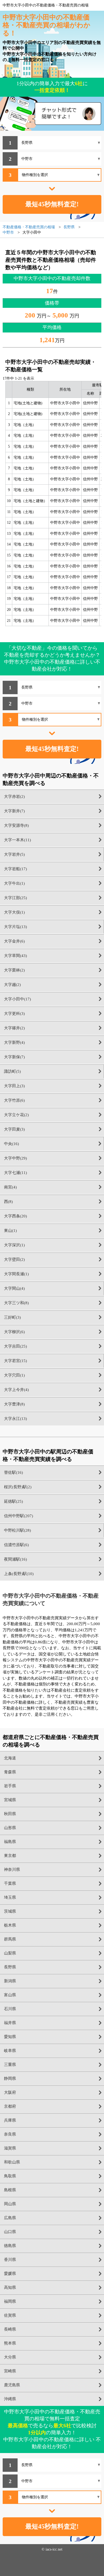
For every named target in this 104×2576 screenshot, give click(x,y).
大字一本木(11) (17, 840)
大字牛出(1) (14, 883)
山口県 (10, 2232)
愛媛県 (10, 2274)
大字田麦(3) (14, 1129)
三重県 (10, 2065)
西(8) (8, 1202)
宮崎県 (10, 2371)
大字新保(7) (14, 1057)
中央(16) (11, 1144)
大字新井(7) (14, 811)
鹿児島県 (12, 2385)
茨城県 (10, 1911)
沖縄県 (10, 2399)
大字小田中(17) (17, 999)
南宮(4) (10, 1187)
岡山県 (10, 2204)
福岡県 (10, 2301)
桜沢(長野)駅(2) (18, 1487)
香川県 (10, 2260)
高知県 (10, 2287)
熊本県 (10, 2343)
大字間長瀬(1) (16, 1274)
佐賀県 (10, 2315)
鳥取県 (10, 2176)
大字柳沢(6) (14, 1332)
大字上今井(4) (16, 1390)
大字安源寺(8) (16, 825)
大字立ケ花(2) (16, 1115)
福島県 (10, 1842)
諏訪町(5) (12, 1071)
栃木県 (10, 1925)
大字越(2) (12, 985)
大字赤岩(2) (14, 797)
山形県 (10, 1828)
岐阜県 (10, 2051)
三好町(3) (12, 1317)
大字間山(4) (14, 1288)
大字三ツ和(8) (16, 1303)
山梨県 (10, 1953)
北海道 (10, 1758)
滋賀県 (10, 2148)
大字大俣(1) (14, 912)
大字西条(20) (15, 1216)
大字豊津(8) (14, 1404)
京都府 (10, 2106)
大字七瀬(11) (15, 1173)
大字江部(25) (15, 898)
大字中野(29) (15, 1158)
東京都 (10, 1856)
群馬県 (10, 1939)
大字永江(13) (15, 1419)
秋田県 (10, 1814)
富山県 (10, 1995)
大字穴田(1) (14, 1375)
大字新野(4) (14, 1042)
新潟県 (10, 1981)
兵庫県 (10, 2120)
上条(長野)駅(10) (19, 1574)
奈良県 (10, 2134)
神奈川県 (12, 1870)
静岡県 (10, 2078)
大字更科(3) (14, 1014)
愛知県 (10, 2037)
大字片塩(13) (15, 927)
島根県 (10, 2190)
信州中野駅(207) (19, 1516)
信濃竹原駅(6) (16, 1545)
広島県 (10, 2218)
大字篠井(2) (14, 1028)
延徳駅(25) (13, 1501)
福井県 (10, 2023)
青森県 (10, 1772)
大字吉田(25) (15, 1346)
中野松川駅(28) (17, 1530)
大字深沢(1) (14, 1245)
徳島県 (10, 2246)
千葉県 (10, 1883)
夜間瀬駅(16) (15, 1559)
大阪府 (10, 2092)
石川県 (10, 2009)
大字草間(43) (15, 956)
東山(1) (10, 1231)
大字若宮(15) (15, 1361)
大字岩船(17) (15, 869)
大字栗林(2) (14, 970)
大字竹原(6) (14, 1100)
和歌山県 (12, 2162)
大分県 (10, 2357)
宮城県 (10, 1800)
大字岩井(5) (14, 854)
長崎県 (10, 2329)
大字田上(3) (14, 1086)
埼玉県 (10, 1897)
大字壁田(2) (14, 1259)
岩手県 (10, 1786)
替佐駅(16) (13, 1472)
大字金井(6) (14, 941)
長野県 (10, 1967)
